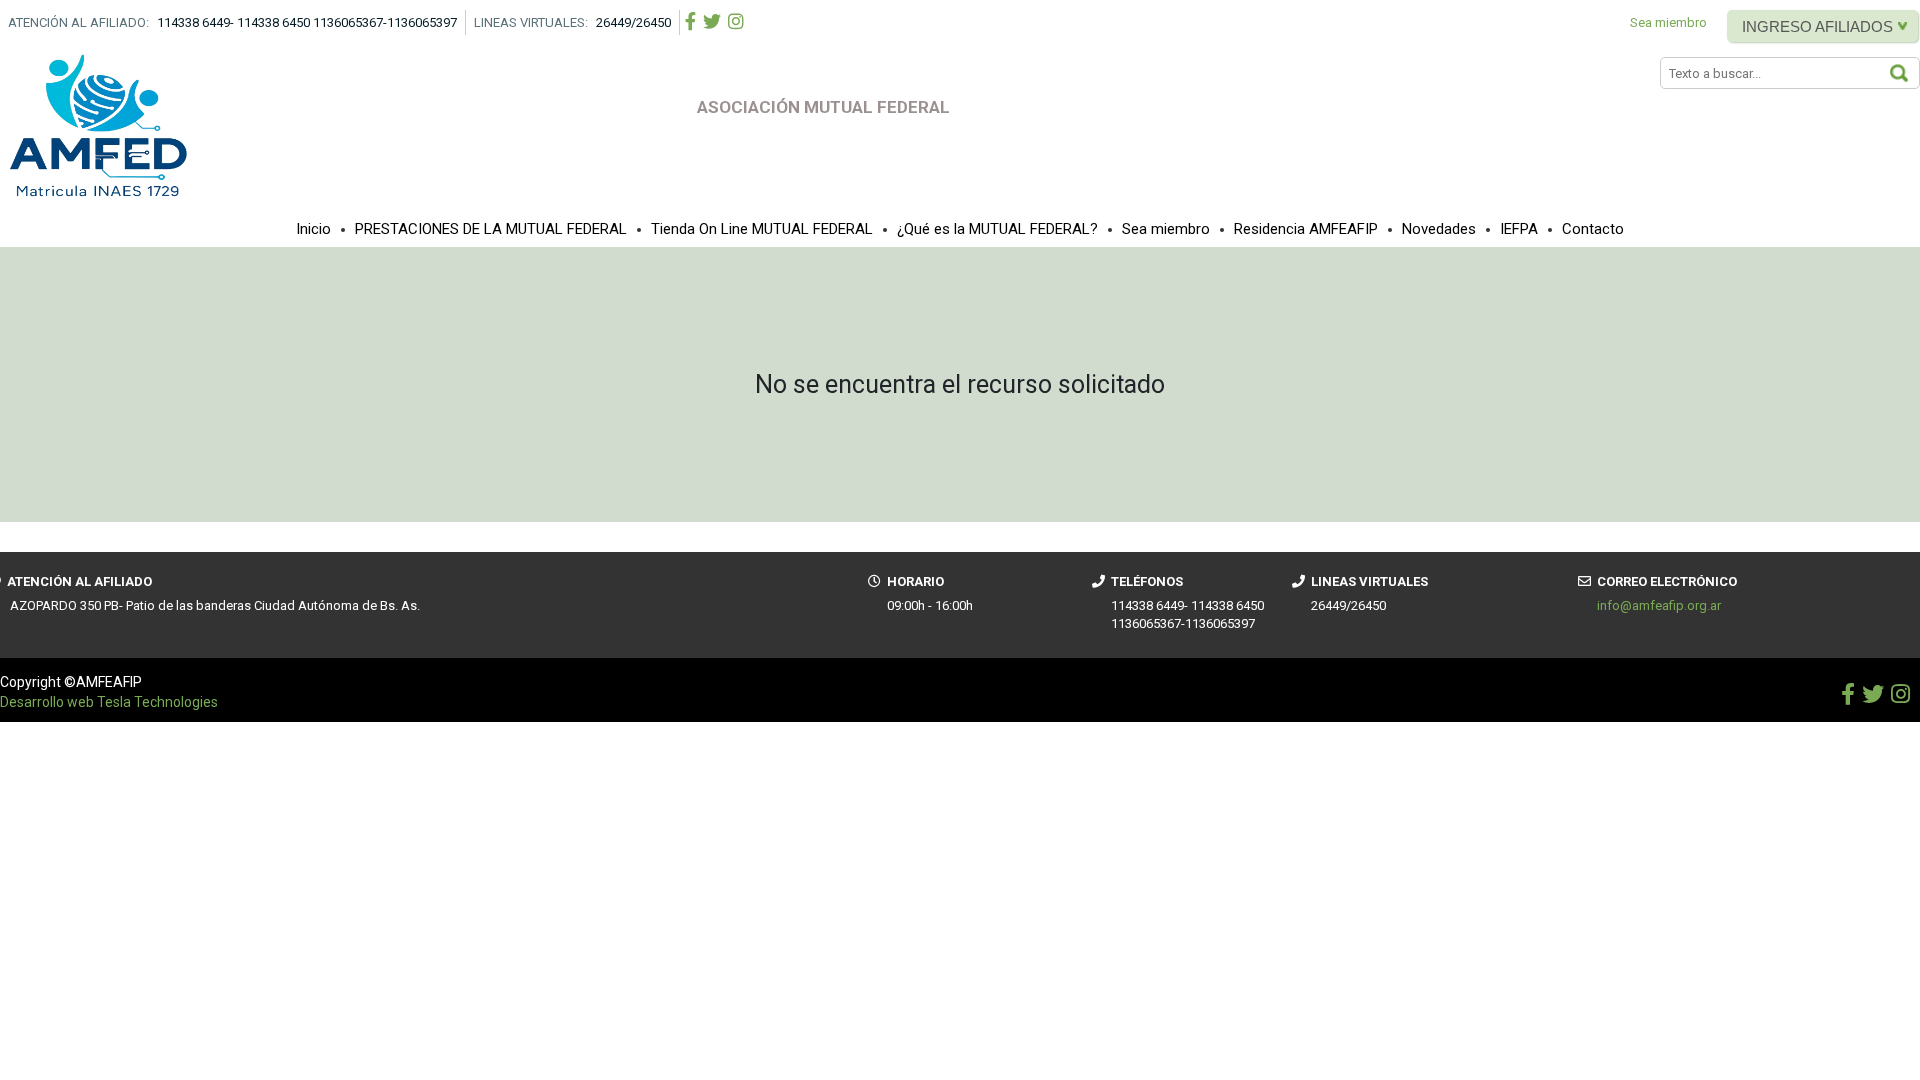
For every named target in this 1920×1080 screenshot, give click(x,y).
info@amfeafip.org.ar (1659, 605)
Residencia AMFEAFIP (1306, 229)
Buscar (1908, 74)
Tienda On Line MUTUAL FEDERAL (762, 229)
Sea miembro (1668, 22)
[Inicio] (100, 126)
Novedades (1439, 229)
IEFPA (1519, 229)
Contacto (1593, 229)
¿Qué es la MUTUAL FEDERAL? (997, 229)
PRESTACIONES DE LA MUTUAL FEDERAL (491, 229)
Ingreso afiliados (1817, 26)
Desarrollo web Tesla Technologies (109, 702)
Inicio (313, 229)
